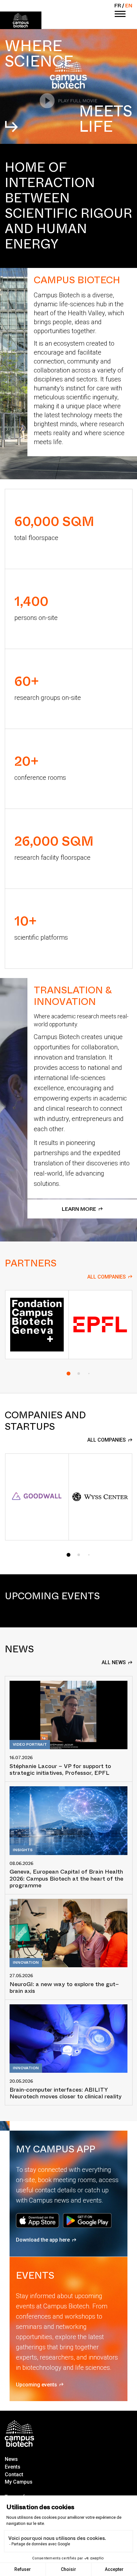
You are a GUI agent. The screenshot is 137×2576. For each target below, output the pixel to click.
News (11, 2459)
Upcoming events (36, 2385)
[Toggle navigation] (120, 14)
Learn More (79, 1209)
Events (13, 2467)
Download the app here (43, 2240)
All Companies (107, 1277)
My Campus (19, 2482)
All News (114, 1662)
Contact (14, 2475)
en (129, 6)
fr (118, 6)
